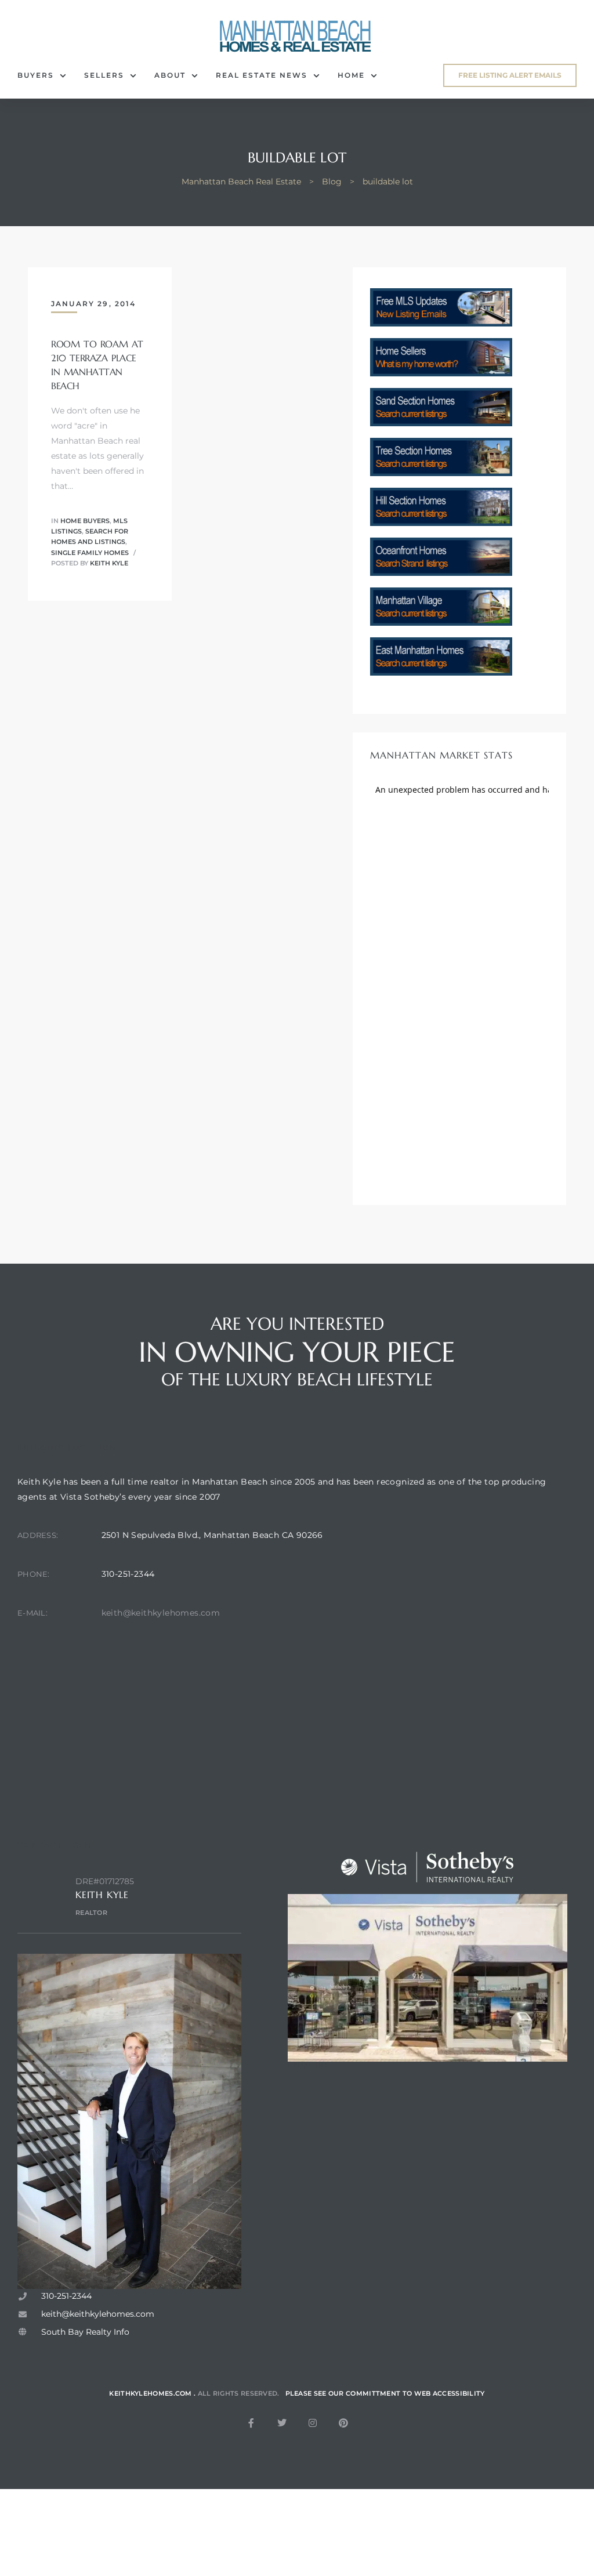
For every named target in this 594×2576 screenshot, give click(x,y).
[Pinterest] (343, 2423)
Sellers (104, 75)
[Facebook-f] (251, 2423)
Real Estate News (262, 75)
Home (351, 75)
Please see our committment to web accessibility (385, 2393)
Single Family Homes (90, 553)
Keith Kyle (109, 563)
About (170, 75)
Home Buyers (85, 521)
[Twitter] (282, 2423)
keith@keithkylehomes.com (161, 1613)
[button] (510, 75)
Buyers (36, 75)
